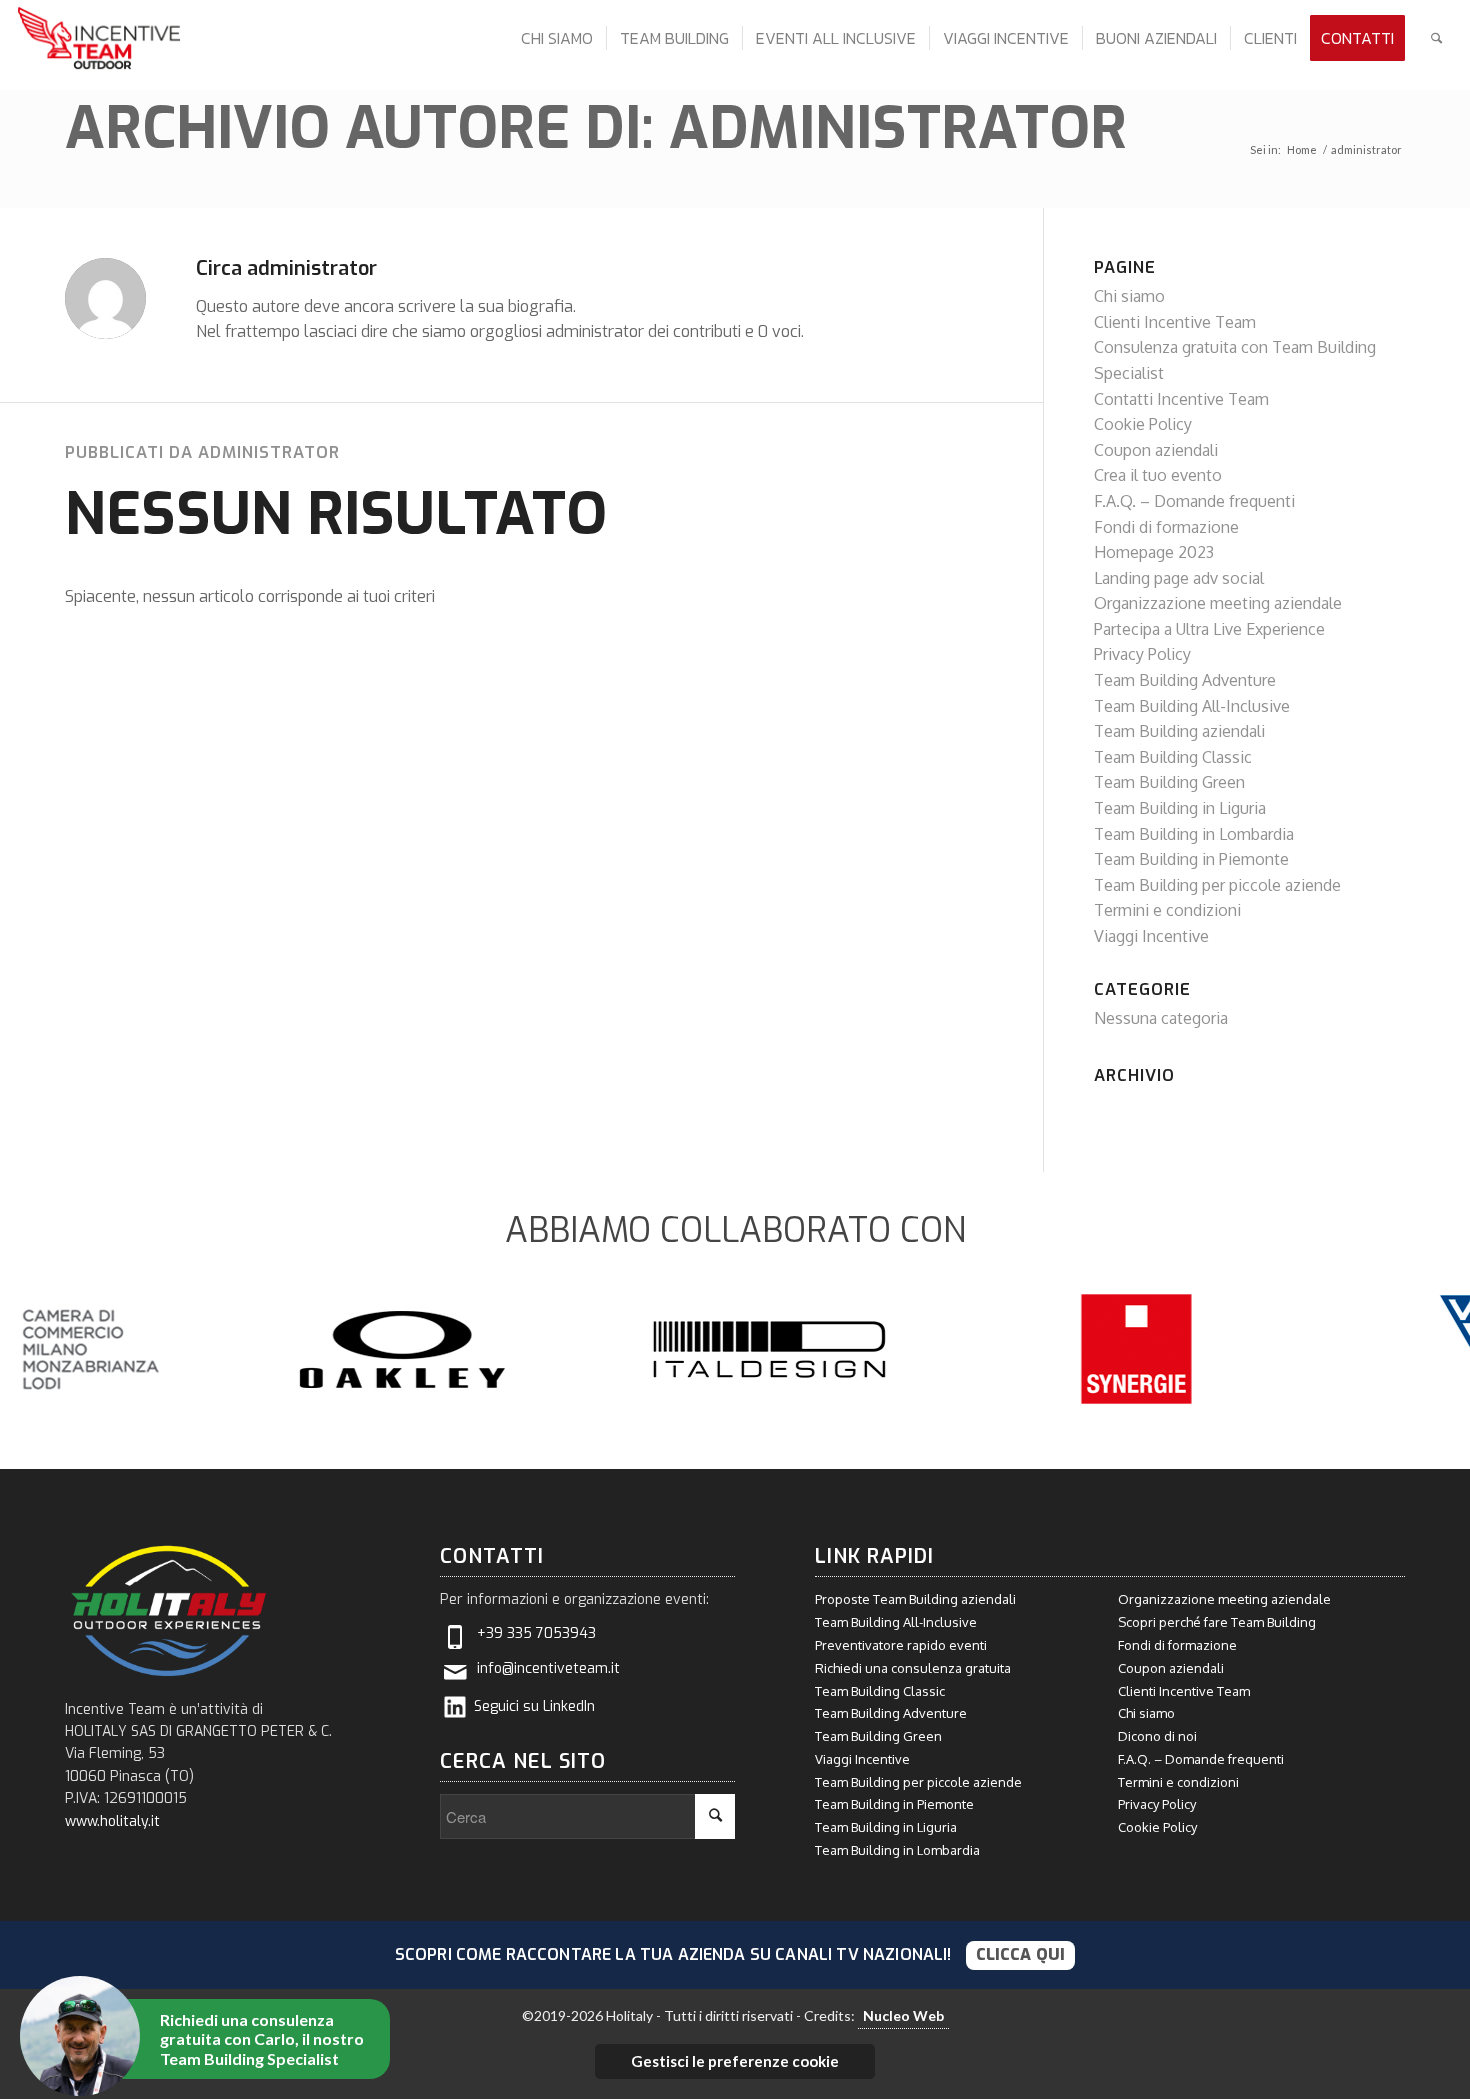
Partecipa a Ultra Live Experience (1209, 629)
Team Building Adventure (1185, 680)
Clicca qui (1021, 1954)
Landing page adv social (1179, 578)
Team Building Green (1169, 782)
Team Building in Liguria (1180, 808)
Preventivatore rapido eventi (901, 1645)
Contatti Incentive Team (1181, 399)
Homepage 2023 (1154, 552)
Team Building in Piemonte (1191, 859)
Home (1302, 149)
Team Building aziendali (1179, 731)
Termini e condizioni (1167, 910)
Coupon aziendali (1156, 450)
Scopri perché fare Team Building (1217, 1622)
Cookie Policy (1143, 424)
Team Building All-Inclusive (1192, 706)
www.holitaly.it (112, 1821)
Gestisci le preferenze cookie (735, 2061)
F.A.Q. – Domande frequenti (1194, 501)
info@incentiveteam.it (548, 1668)
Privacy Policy (1142, 654)
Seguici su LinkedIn (534, 1706)
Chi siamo (1129, 296)
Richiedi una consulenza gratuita (913, 1668)
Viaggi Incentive (1151, 936)
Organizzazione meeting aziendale (1218, 603)
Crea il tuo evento (1158, 475)
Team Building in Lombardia (1194, 834)
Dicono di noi (1157, 1736)
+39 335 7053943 (536, 1633)
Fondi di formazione (1166, 527)
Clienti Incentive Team (1175, 322)
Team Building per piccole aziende (1217, 885)
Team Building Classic (1173, 757)
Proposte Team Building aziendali (915, 1599)
